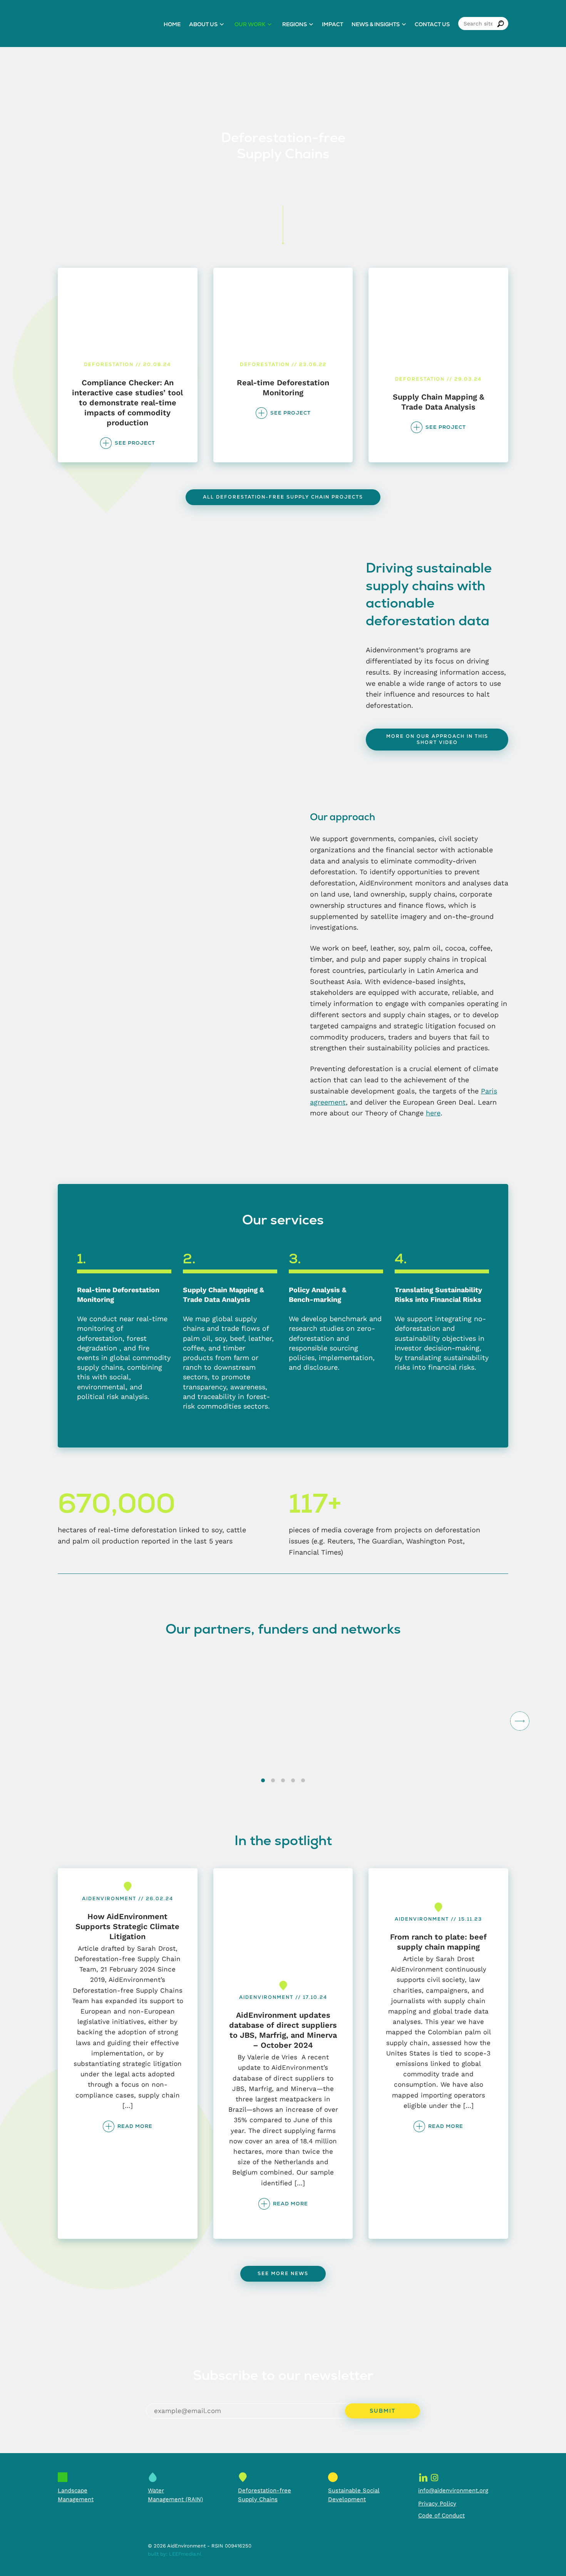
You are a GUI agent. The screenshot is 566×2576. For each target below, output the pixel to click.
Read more (135, 2126)
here (433, 1113)
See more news (283, 2274)
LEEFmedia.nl (185, 2554)
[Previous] (46, 1721)
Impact (332, 24)
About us (203, 24)
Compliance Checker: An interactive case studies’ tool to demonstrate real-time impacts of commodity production (127, 403)
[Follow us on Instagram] (435, 2477)
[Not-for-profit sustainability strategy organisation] (104, 24)
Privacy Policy (437, 2504)
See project (135, 443)
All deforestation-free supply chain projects (283, 497)
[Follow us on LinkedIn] (423, 2477)
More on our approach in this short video (437, 739)
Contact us (432, 24)
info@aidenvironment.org (453, 2490)
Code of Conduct (441, 2516)
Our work (250, 24)
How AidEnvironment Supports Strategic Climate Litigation (127, 1926)
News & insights (376, 24)
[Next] (520, 1721)
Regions (295, 24)
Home (172, 24)
